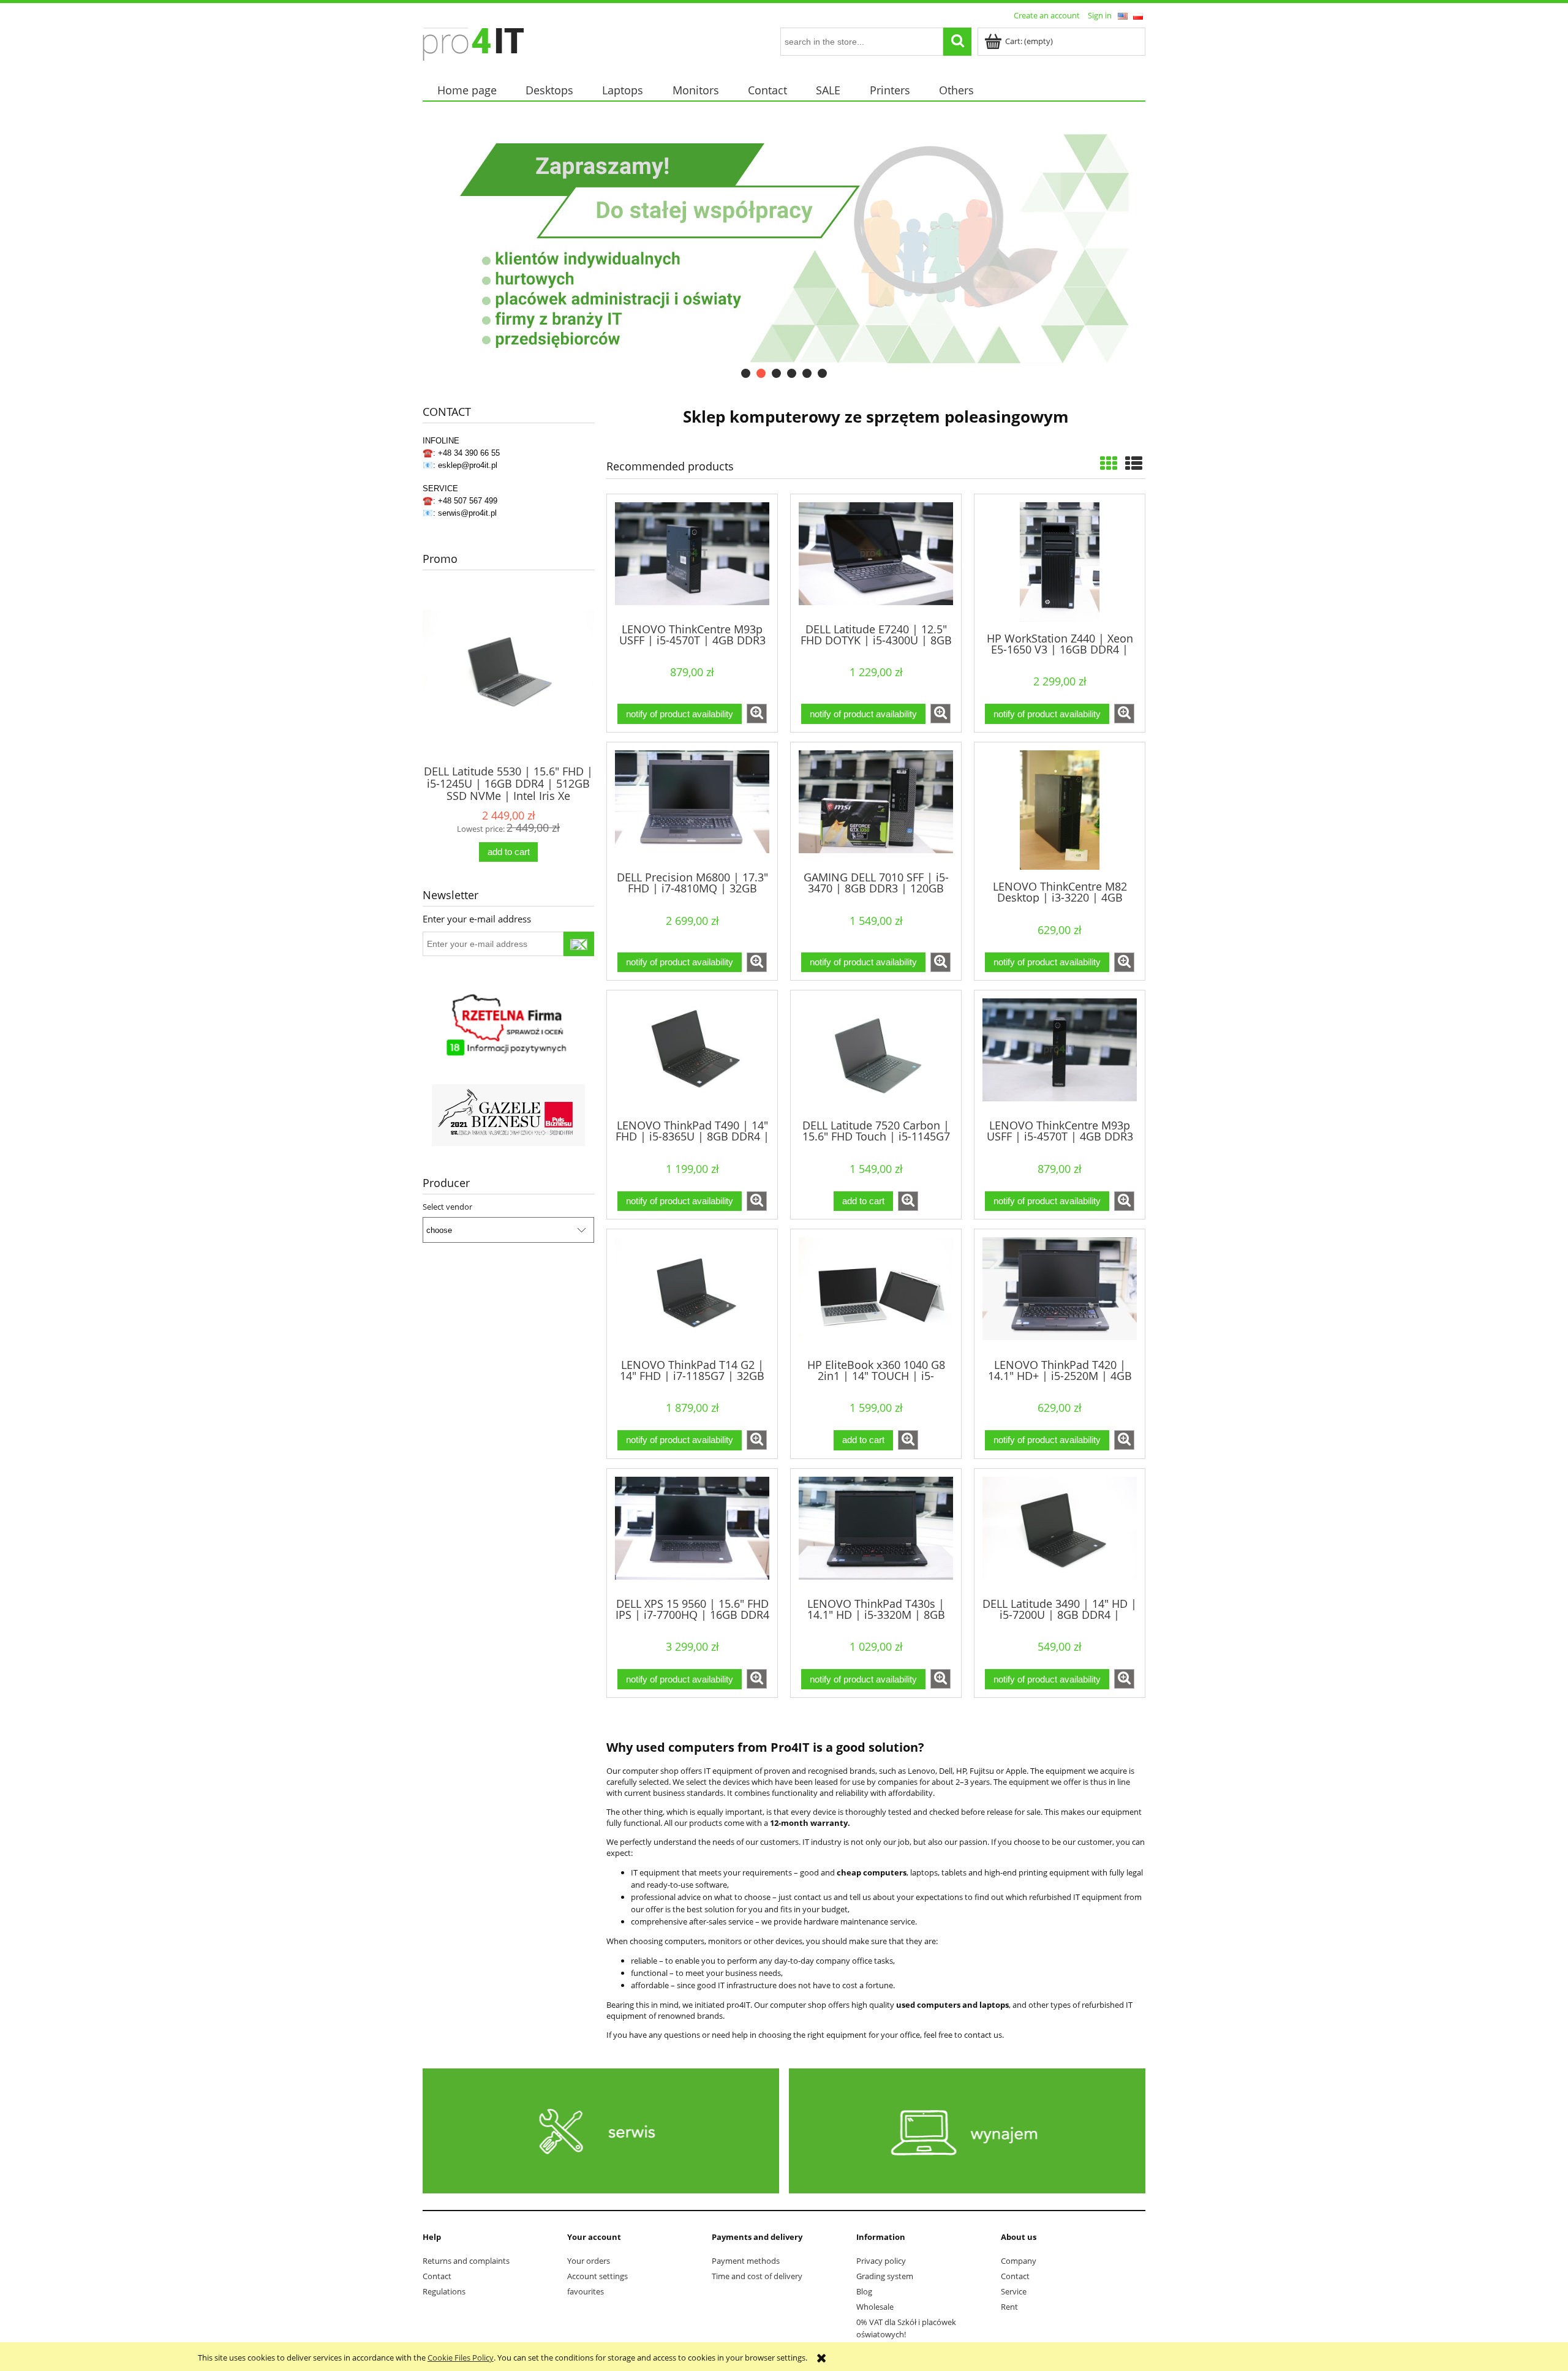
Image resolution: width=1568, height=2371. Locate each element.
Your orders (589, 2261)
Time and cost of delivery (757, 2276)
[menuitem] (467, 90)
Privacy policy (881, 2261)
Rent (1009, 2307)
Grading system (885, 2276)
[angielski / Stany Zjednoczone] (1123, 15)
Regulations (444, 2291)
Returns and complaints (466, 2261)
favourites (586, 2291)
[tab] (746, 373)
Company (1019, 2261)
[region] (784, 247)
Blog (864, 2291)
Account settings (597, 2276)
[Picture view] (1109, 463)
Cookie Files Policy (461, 2358)
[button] (757, 714)
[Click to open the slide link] (766, 247)
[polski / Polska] (1138, 15)
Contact (437, 2276)
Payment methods (746, 2261)
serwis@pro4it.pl (467, 513)
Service (1014, 2291)
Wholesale (875, 2307)
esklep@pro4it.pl (468, 465)
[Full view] (1134, 463)
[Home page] (473, 42)
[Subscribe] (579, 944)
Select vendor (447, 1207)
